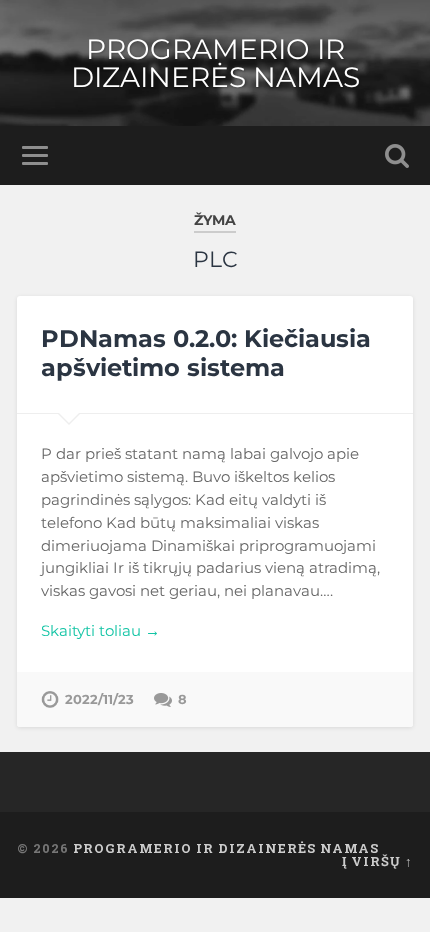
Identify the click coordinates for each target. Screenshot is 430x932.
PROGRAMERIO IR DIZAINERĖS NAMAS (215, 63)
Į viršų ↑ (377, 861)
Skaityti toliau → (100, 630)
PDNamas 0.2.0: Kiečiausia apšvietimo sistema (206, 353)
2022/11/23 (99, 699)
